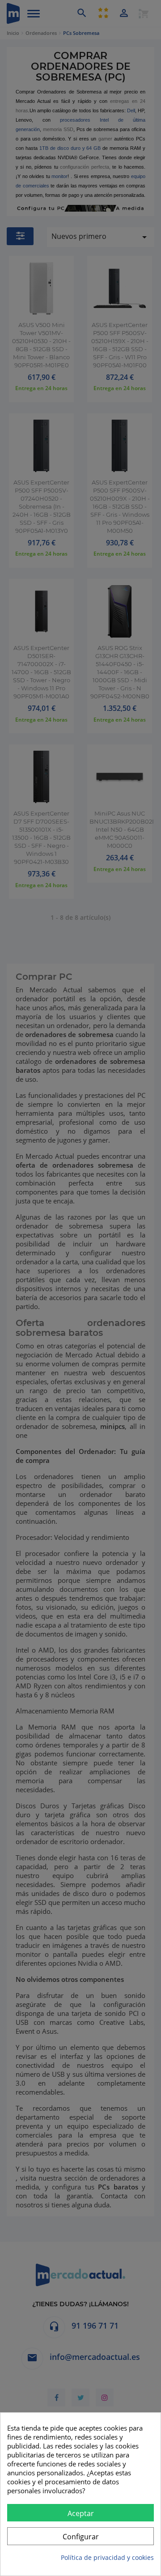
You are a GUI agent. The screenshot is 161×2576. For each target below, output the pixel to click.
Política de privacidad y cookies (107, 2557)
